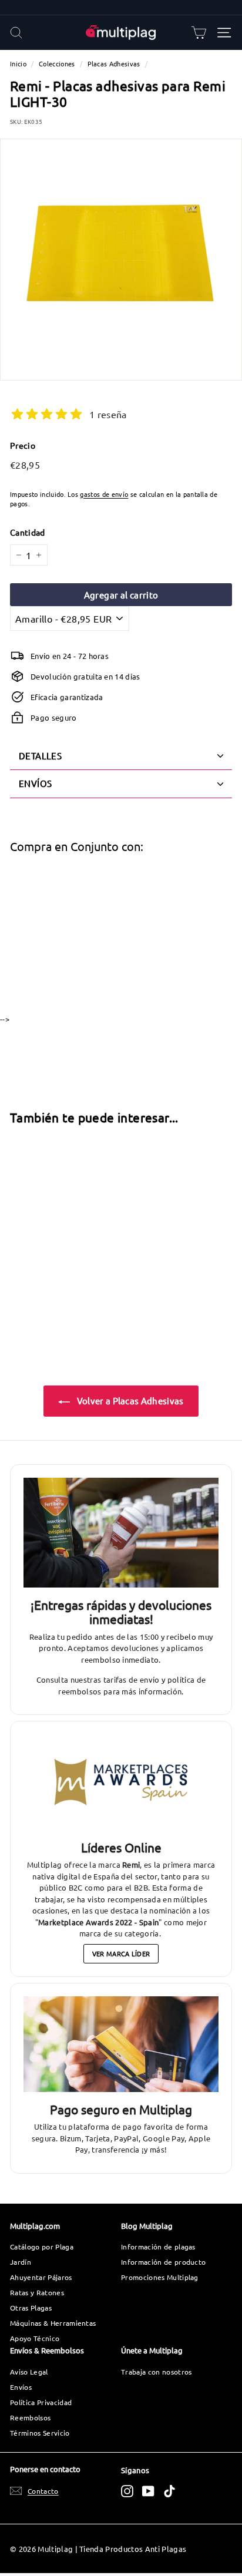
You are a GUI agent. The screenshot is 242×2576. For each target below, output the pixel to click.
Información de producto (163, 2262)
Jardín (21, 2262)
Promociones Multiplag (160, 2277)
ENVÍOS (35, 783)
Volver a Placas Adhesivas (129, 1400)
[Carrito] (199, 33)
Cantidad (28, 532)
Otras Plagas (31, 2308)
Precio (23, 445)
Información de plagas (158, 2247)
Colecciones (57, 63)
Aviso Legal (29, 2372)
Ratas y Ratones (37, 2292)
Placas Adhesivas (114, 63)
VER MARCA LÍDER (121, 1953)
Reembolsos (30, 2417)
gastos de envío (104, 494)
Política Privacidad (41, 2402)
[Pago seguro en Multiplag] (121, 2044)
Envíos (21, 2387)
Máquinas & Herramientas (53, 2323)
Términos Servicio (40, 2433)
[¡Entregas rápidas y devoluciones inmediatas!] (121, 1533)
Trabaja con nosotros (157, 2372)
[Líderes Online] (121, 1782)
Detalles (40, 756)
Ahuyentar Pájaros (41, 2277)
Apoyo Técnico (35, 2338)
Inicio (18, 63)
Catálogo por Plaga (42, 2247)
